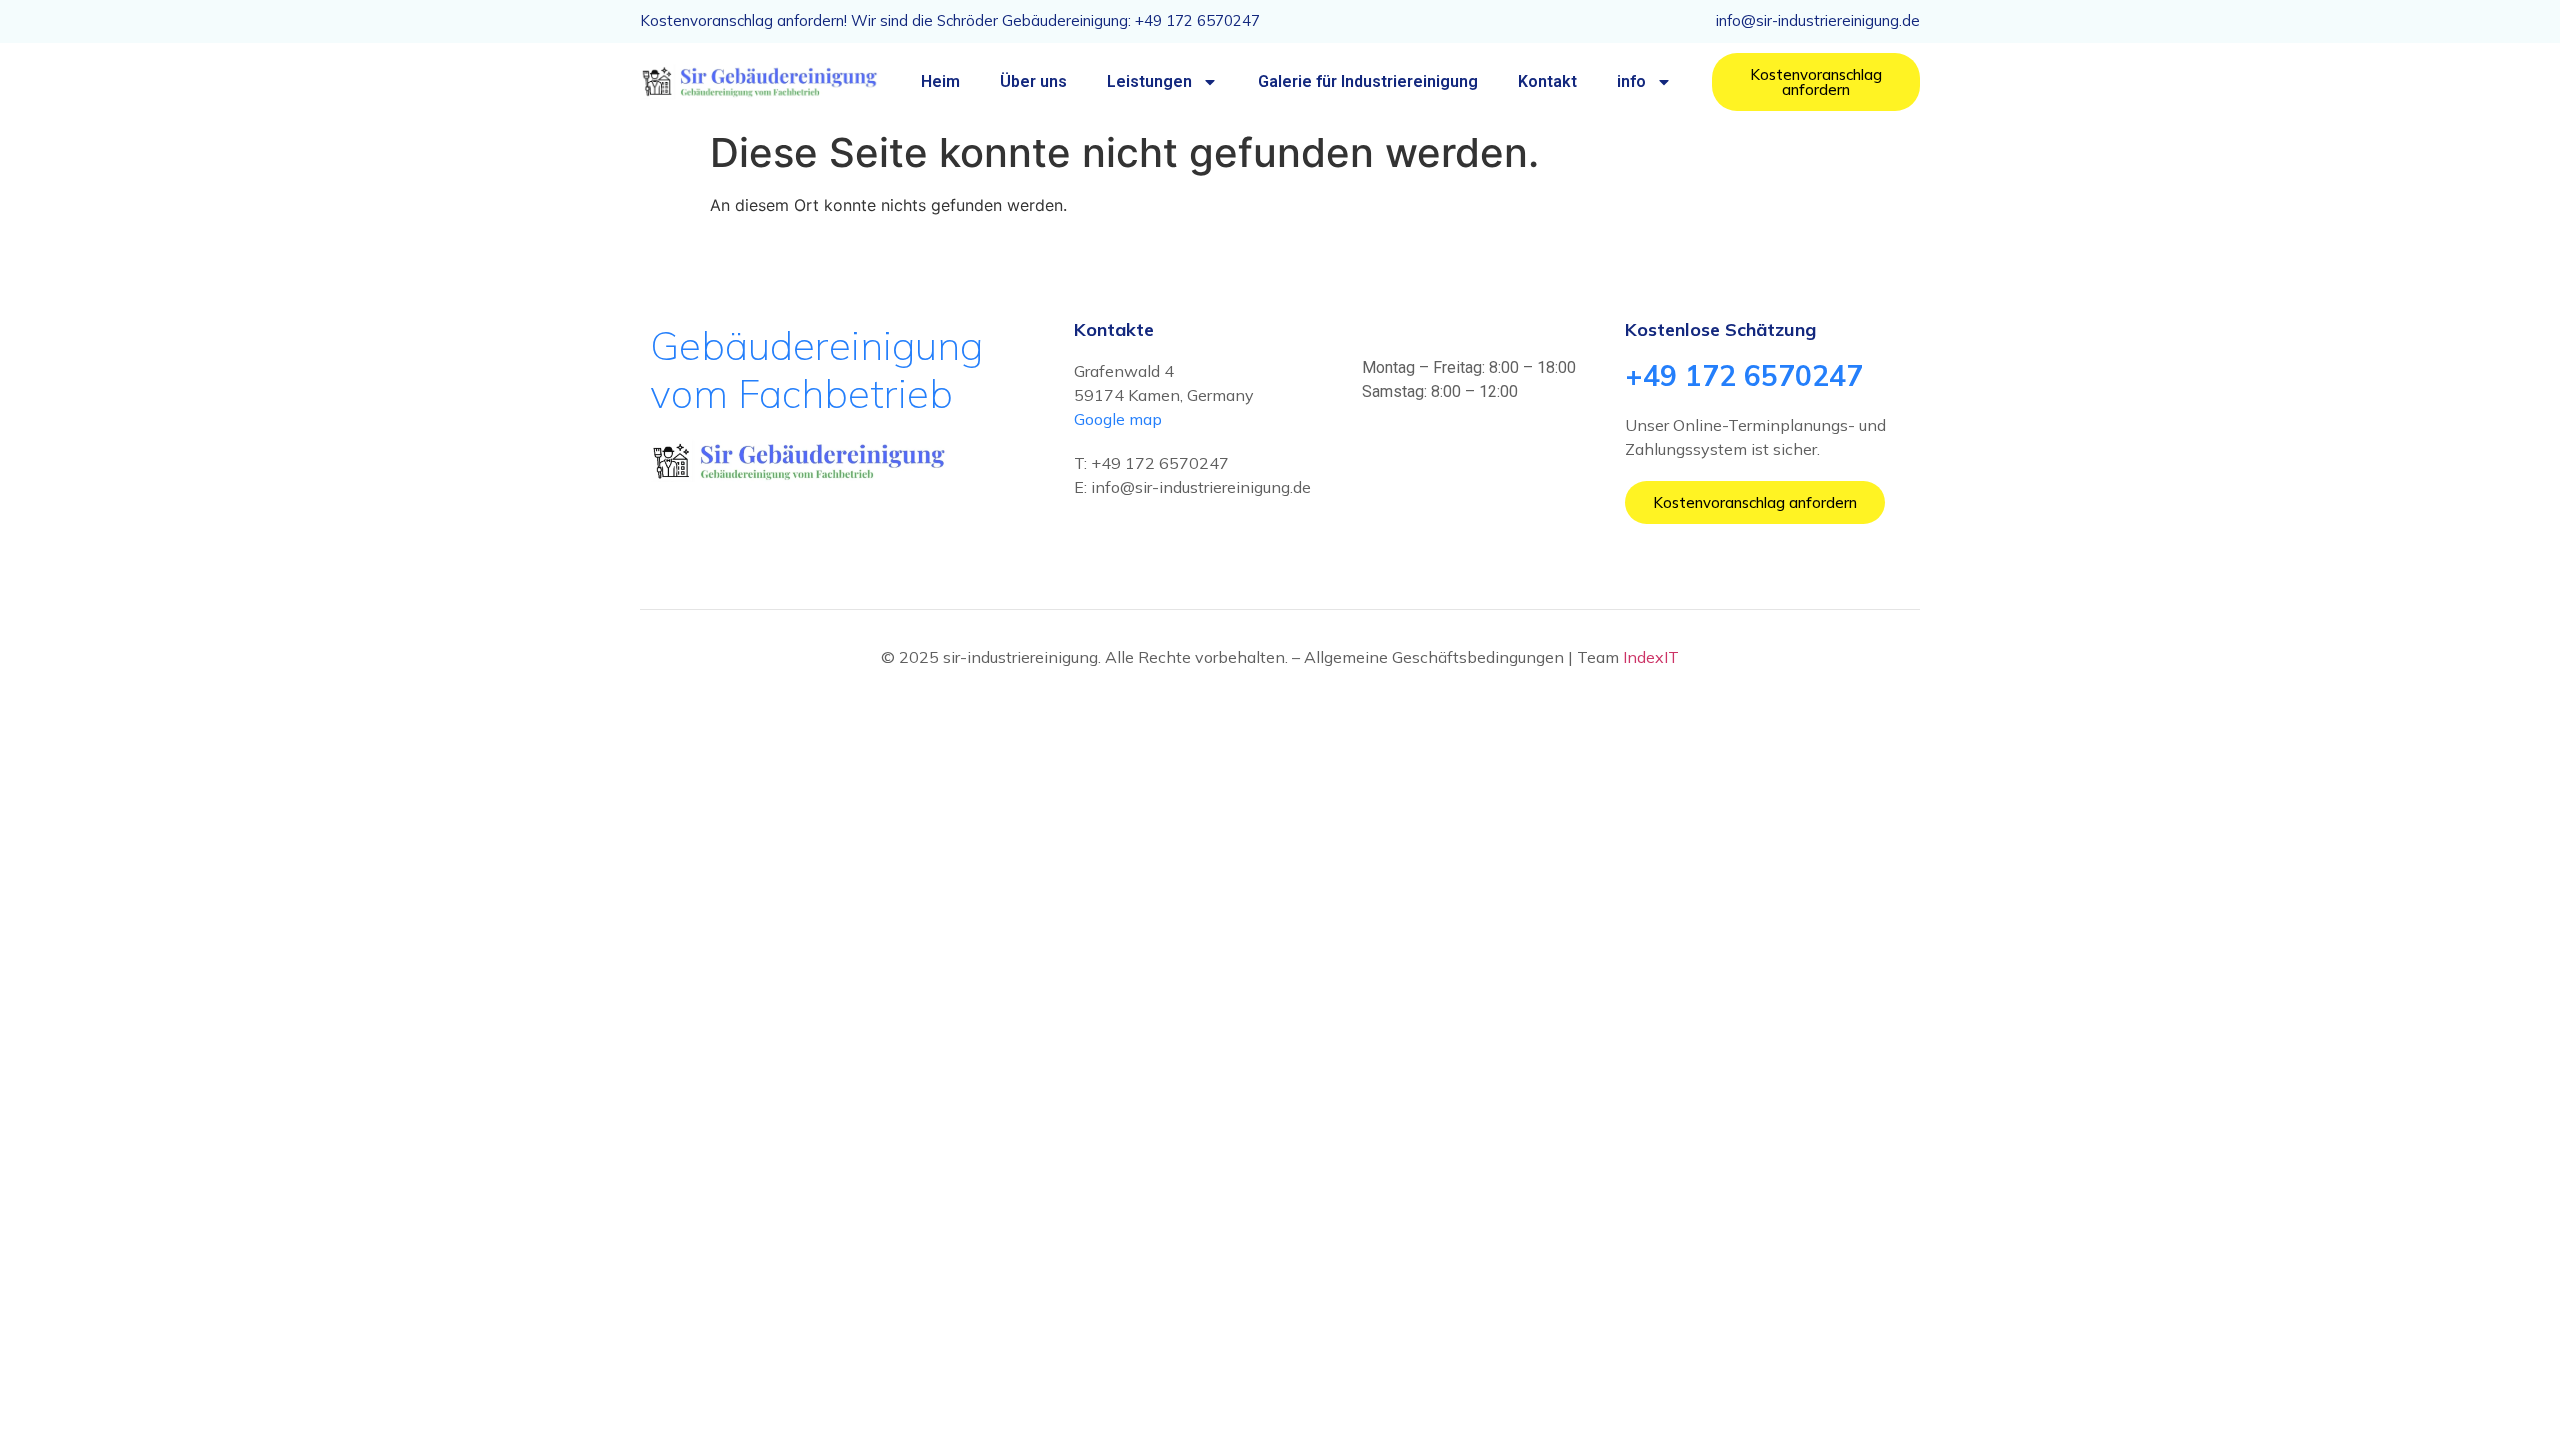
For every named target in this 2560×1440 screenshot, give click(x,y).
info (1631, 81)
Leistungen (1149, 81)
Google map (1118, 419)
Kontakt (1547, 81)
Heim (940, 81)
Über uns (1033, 81)
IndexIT (1651, 657)
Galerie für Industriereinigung (1368, 81)
